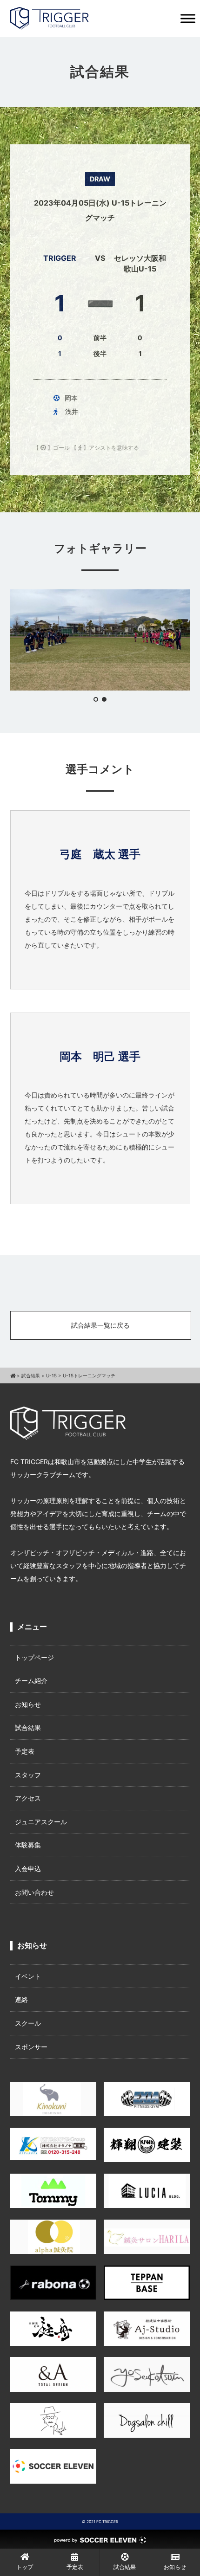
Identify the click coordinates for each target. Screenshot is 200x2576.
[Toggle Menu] (188, 18)
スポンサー (31, 2047)
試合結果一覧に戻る (100, 1325)
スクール (28, 2023)
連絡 (21, 1999)
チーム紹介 (31, 1681)
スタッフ (28, 1775)
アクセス (28, 1798)
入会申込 (28, 1869)
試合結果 (28, 1727)
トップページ (34, 1657)
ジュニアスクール (41, 1822)
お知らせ (28, 1704)
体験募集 (28, 1845)
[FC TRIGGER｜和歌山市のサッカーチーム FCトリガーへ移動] (13, 1375)
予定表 (25, 1751)
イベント (28, 1976)
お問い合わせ (34, 1892)
